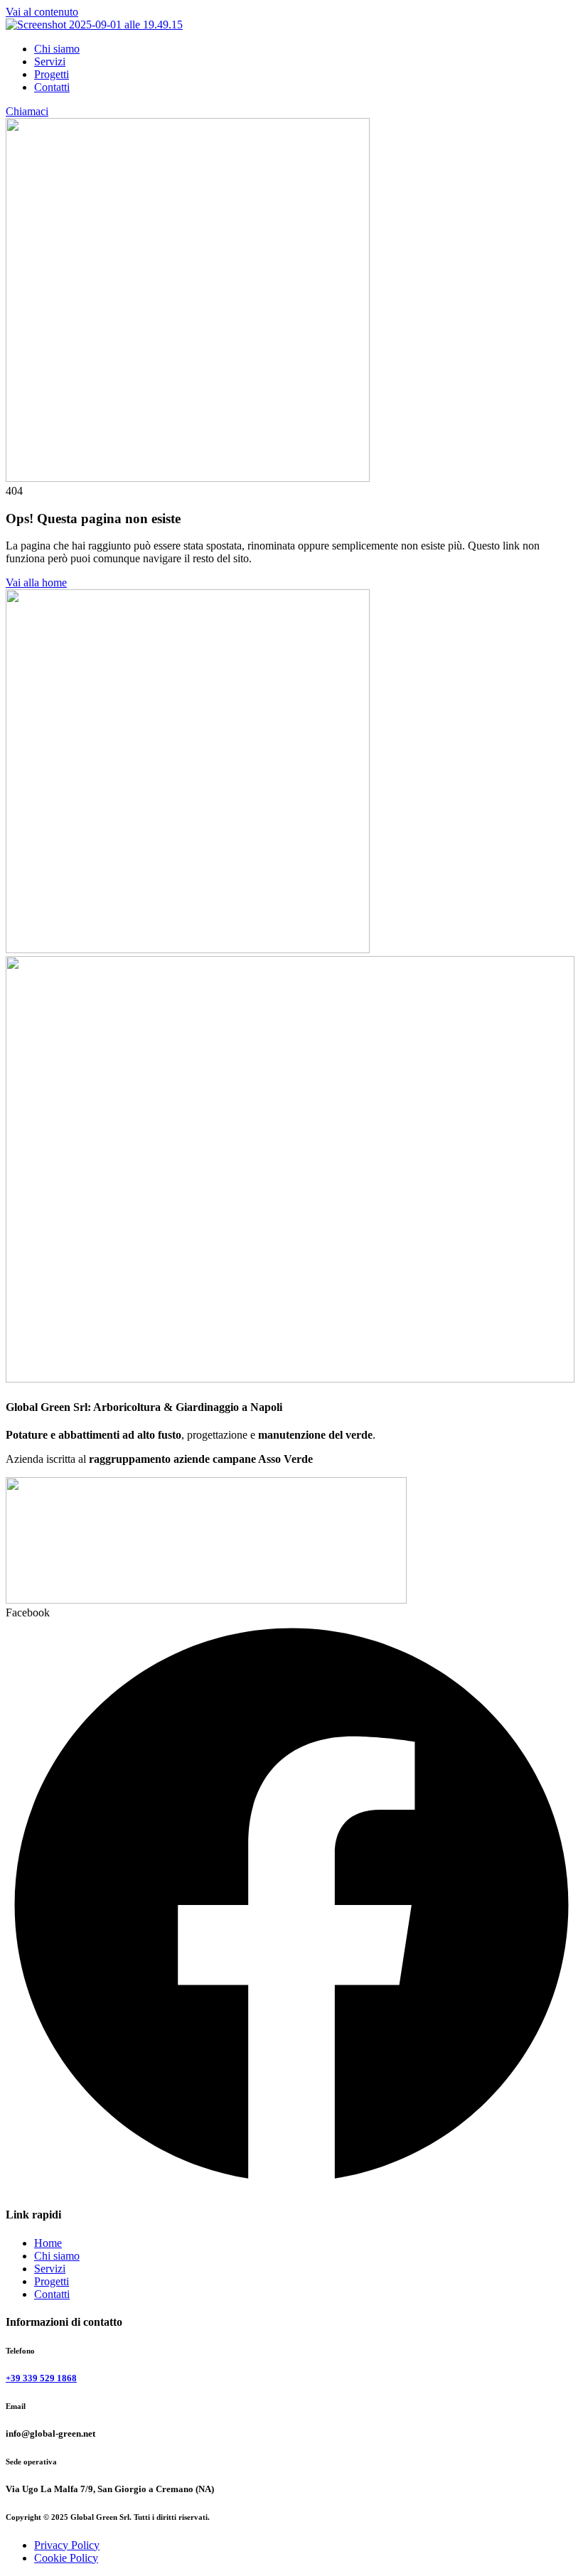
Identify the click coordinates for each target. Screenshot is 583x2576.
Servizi (50, 61)
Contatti (52, 87)
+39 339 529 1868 (41, 2378)
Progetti (52, 74)
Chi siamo (57, 49)
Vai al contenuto (42, 12)
